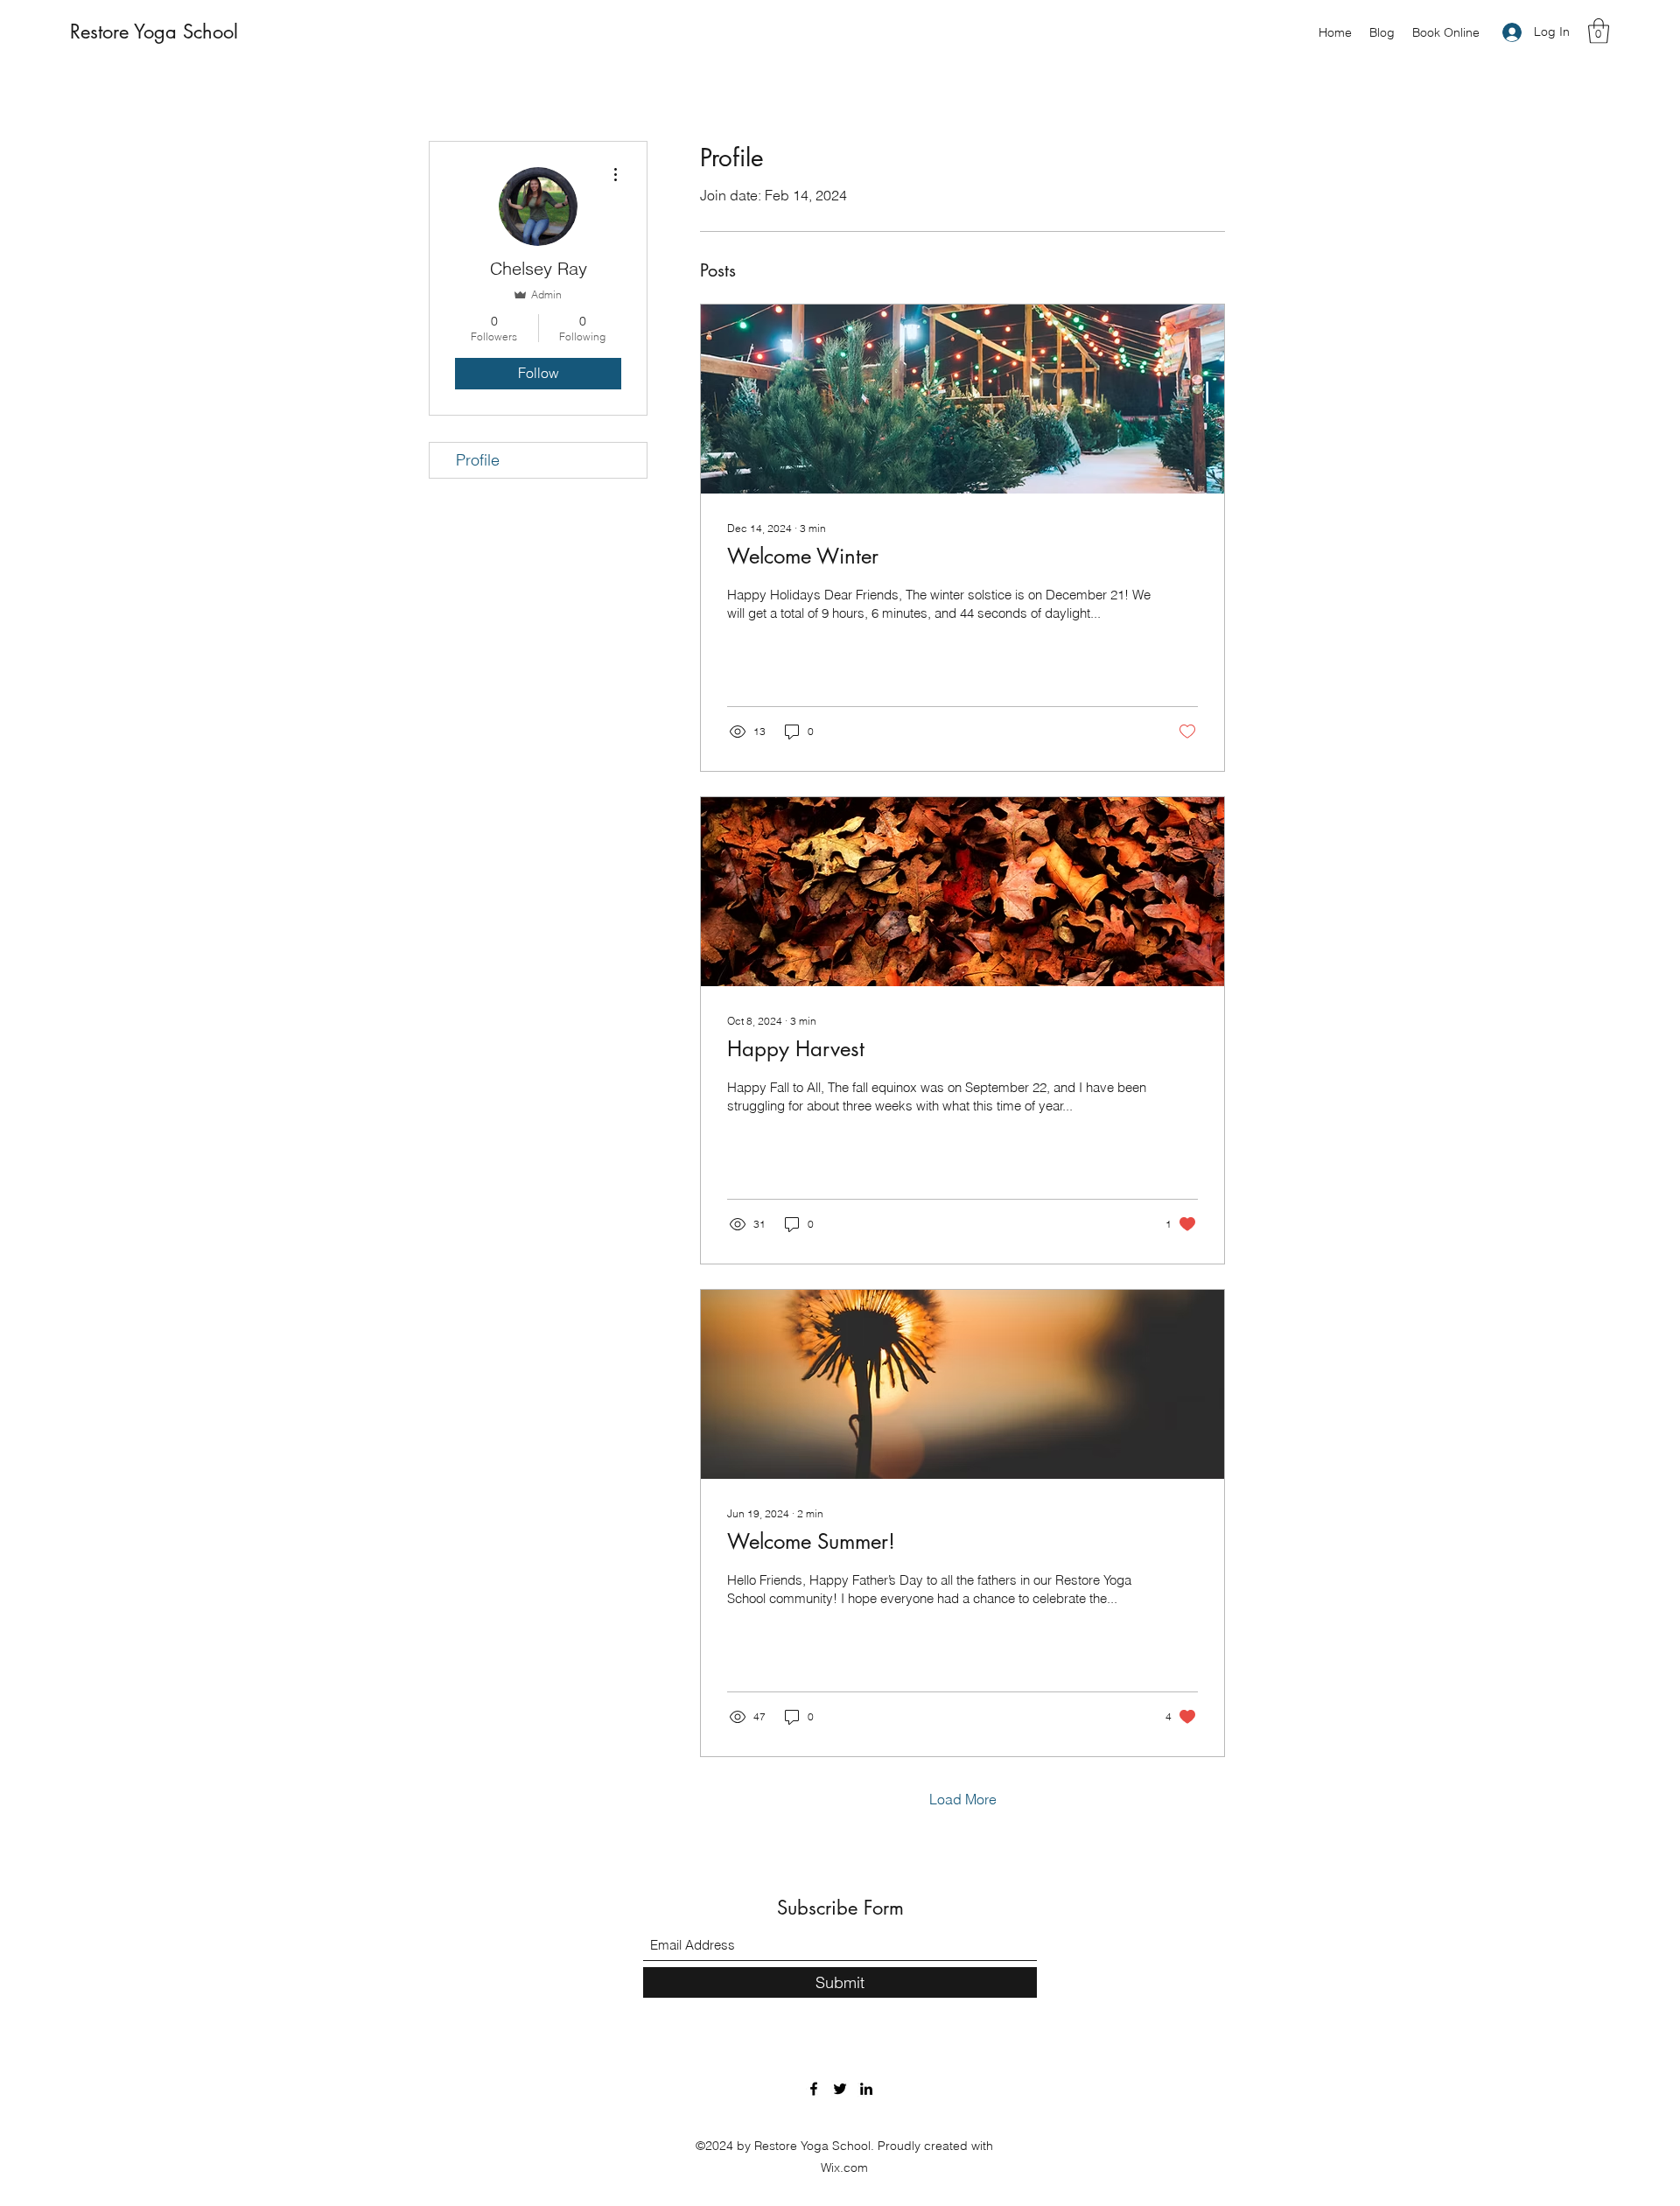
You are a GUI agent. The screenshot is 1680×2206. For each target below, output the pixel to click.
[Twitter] (840, 2089)
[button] (1599, 31)
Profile (478, 460)
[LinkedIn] (866, 2089)
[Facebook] (814, 2089)
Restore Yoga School (154, 32)
